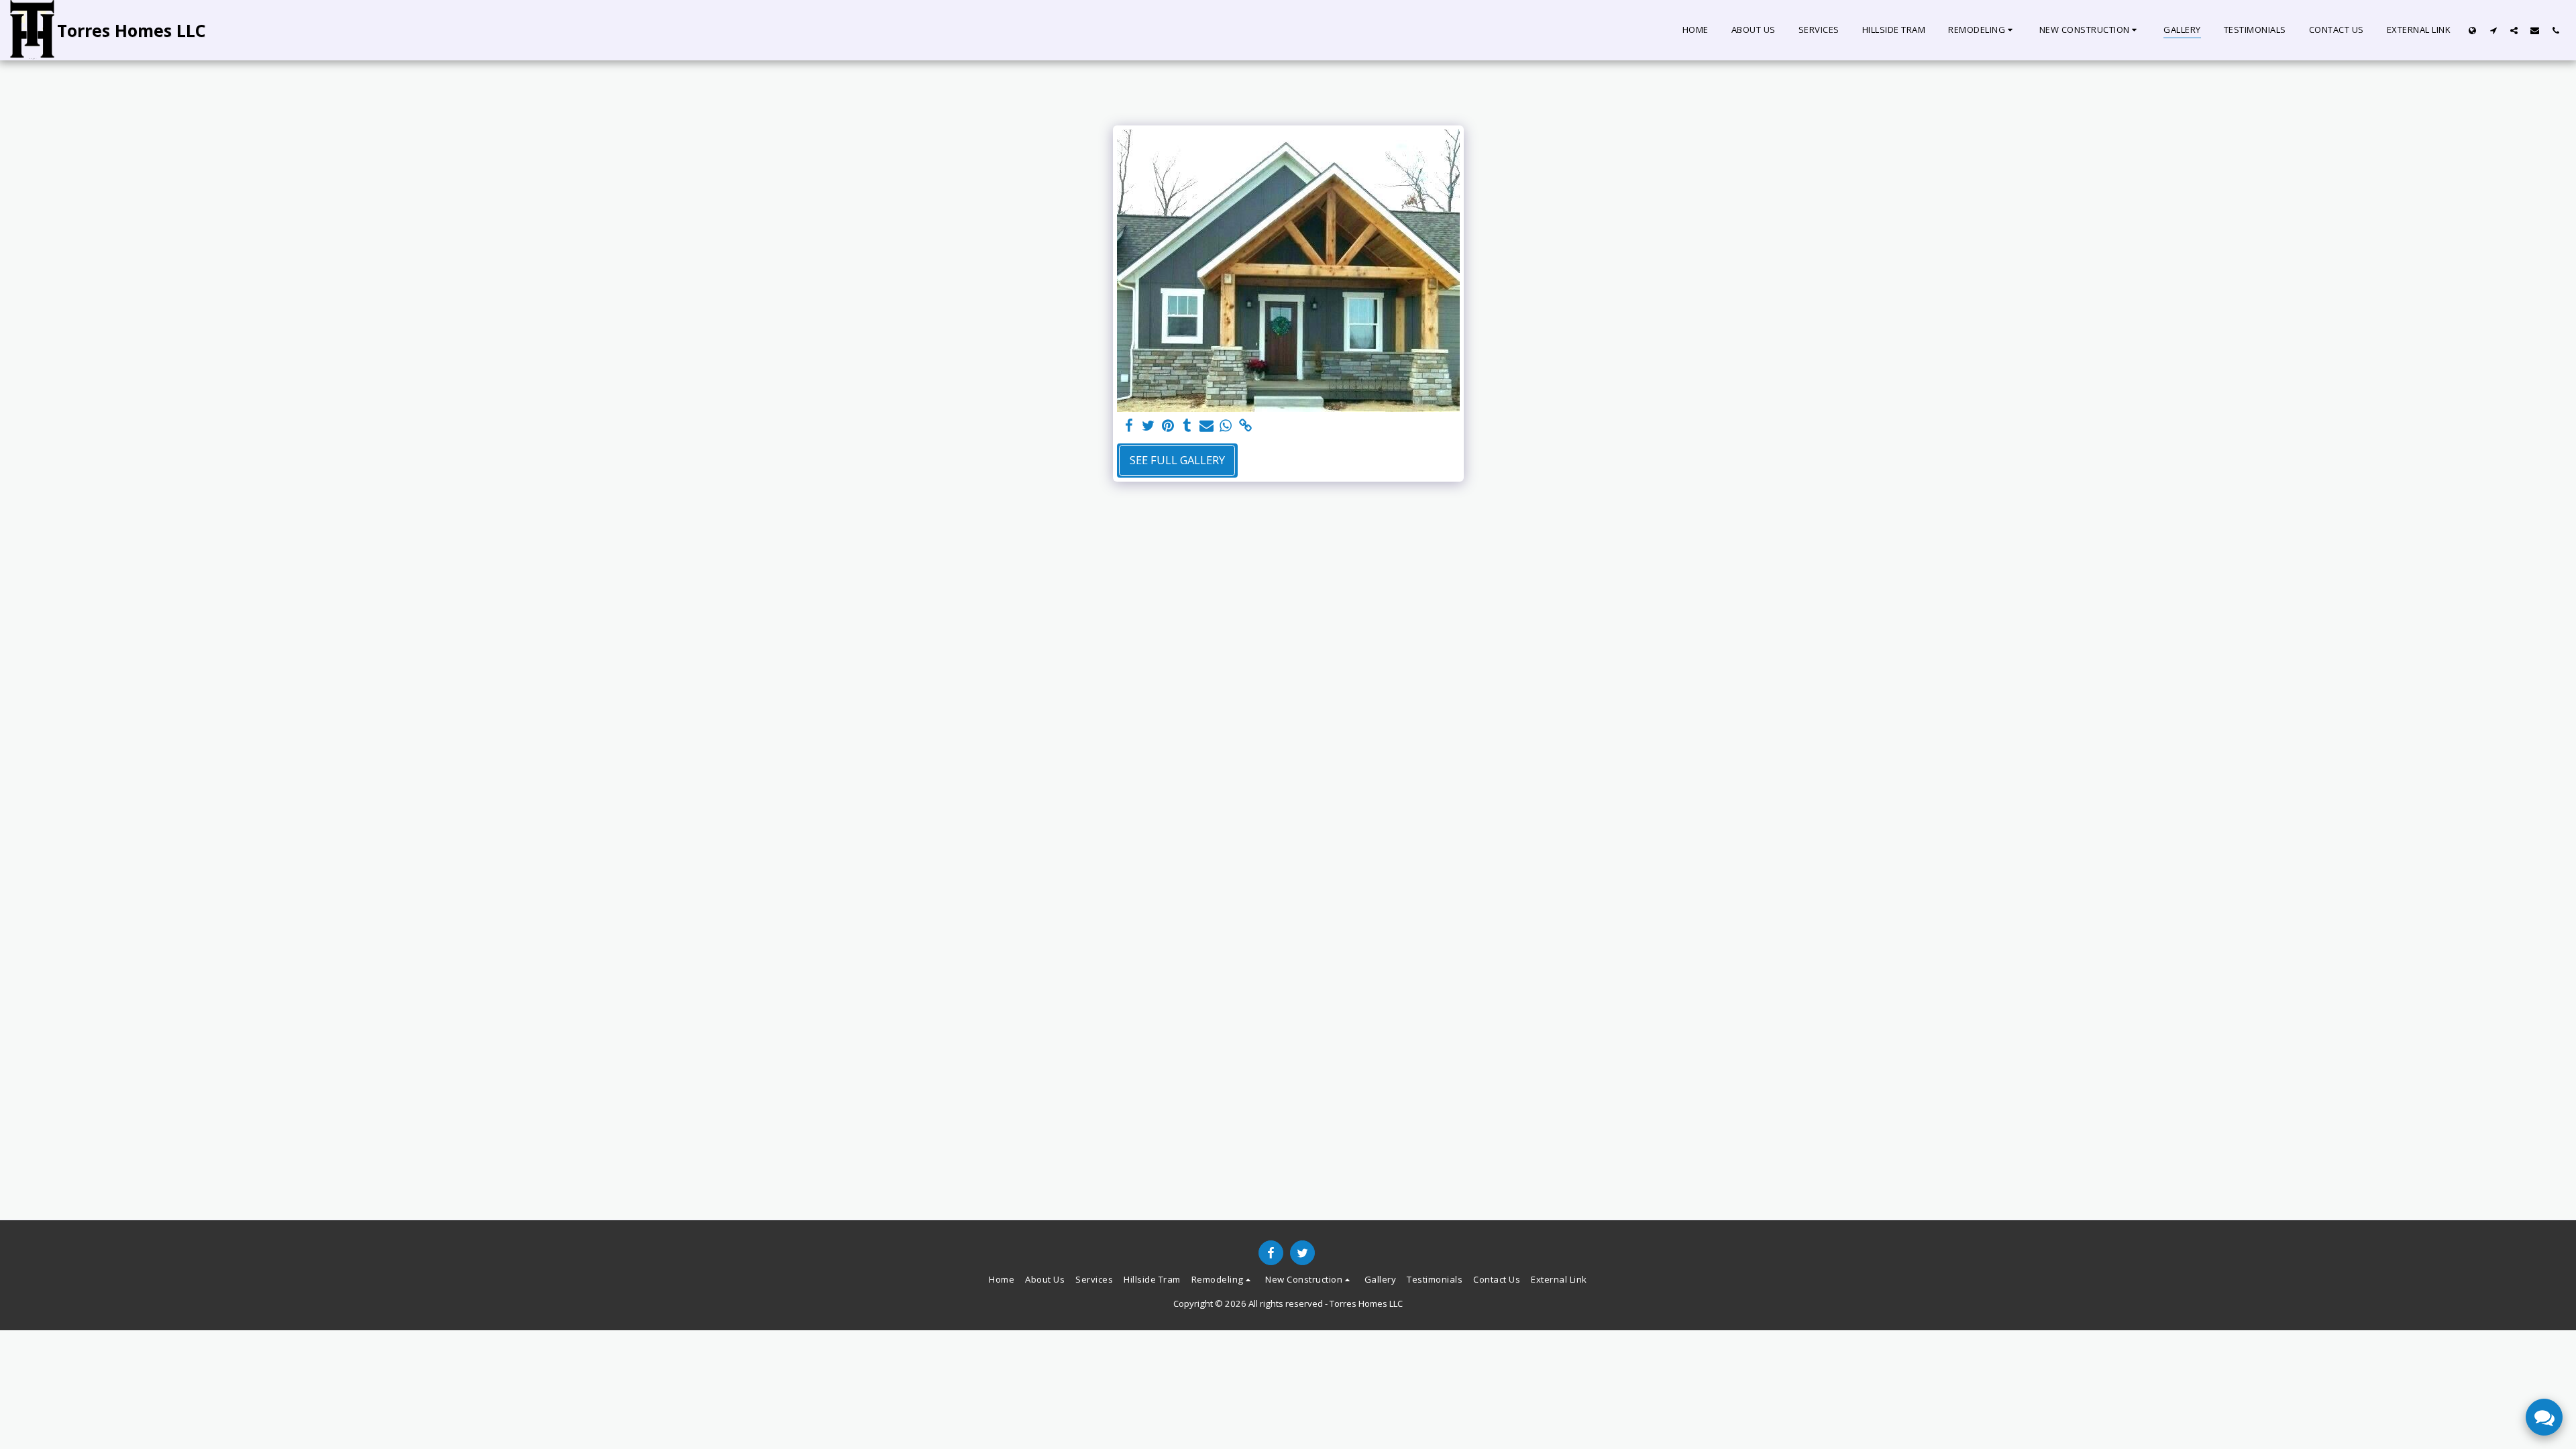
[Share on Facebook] (1129, 426)
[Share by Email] (1206, 426)
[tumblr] (1187, 426)
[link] (1245, 426)
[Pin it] (1168, 426)
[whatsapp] (1226, 426)
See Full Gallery (1177, 460)
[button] (1982, 30)
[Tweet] (1149, 426)
